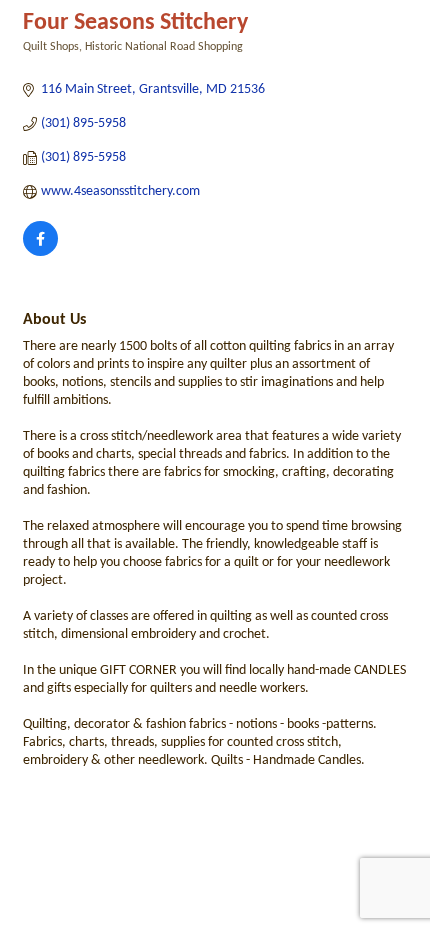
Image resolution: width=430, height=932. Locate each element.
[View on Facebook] (40, 252)
